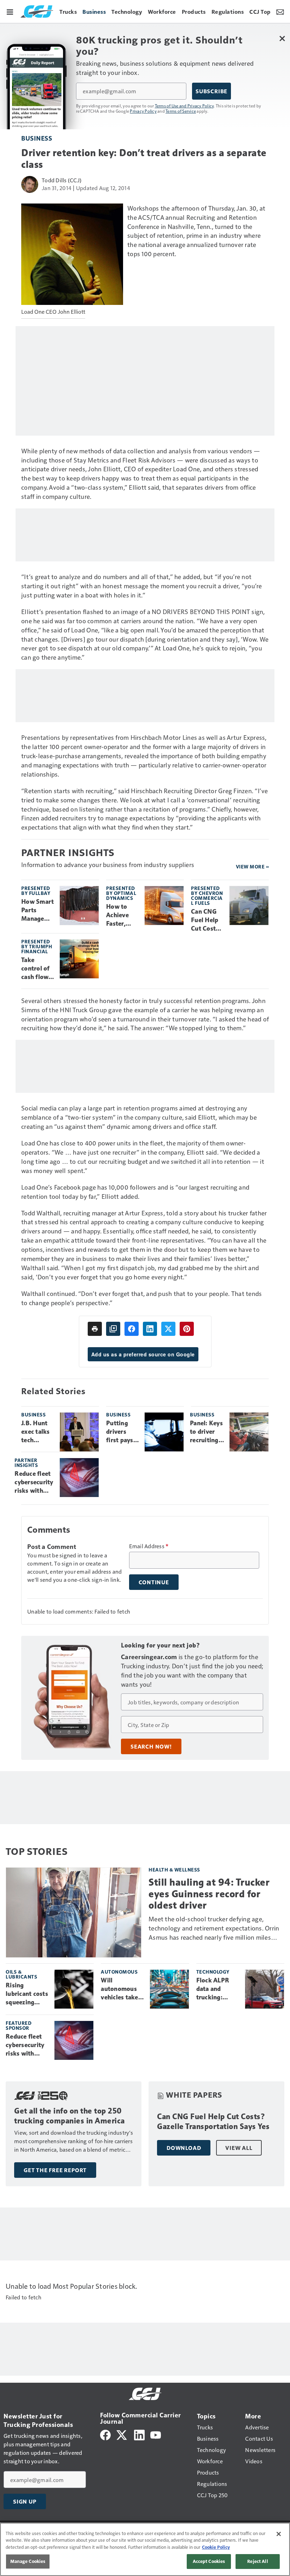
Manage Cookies (28, 2561)
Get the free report (55, 2170)
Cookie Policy (216, 2547)
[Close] (279, 2534)
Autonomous (119, 1972)
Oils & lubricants (21, 1974)
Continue (154, 1582)
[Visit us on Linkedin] (139, 2434)
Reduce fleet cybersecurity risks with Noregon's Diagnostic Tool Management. (34, 1482)
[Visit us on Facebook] (105, 2434)
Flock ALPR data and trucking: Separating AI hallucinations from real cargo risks (217, 1989)
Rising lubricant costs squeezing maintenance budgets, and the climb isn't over (27, 1994)
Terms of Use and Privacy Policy (184, 106)
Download (184, 2148)
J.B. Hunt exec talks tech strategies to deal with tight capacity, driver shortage (36, 1432)
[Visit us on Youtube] (156, 2434)
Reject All (257, 2561)
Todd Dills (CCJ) (62, 180)
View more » (253, 866)
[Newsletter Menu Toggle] (280, 11)
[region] (145, 2549)
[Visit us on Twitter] (122, 2434)
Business (37, 138)
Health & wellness (174, 1870)
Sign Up (25, 2501)
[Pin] (187, 1329)
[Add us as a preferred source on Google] (113, 1329)
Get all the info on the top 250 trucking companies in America (69, 2116)
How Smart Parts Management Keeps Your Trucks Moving (37, 910)
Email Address (149, 1546)
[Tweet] (168, 1329)
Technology (213, 1972)
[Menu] (10, 11)
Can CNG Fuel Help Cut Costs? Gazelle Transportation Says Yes (207, 920)
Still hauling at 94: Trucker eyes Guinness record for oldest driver (209, 1894)
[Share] (132, 1329)
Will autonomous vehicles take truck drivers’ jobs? (120, 1989)
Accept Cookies (209, 2561)
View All (239, 2148)
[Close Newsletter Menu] (282, 38)
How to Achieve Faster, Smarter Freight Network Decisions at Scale (120, 915)
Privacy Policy (143, 111)
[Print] (95, 1329)
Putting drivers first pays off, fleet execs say (120, 1432)
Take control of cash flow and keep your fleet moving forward (36, 969)
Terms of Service (181, 111)
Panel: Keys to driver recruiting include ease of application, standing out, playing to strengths (207, 1432)
